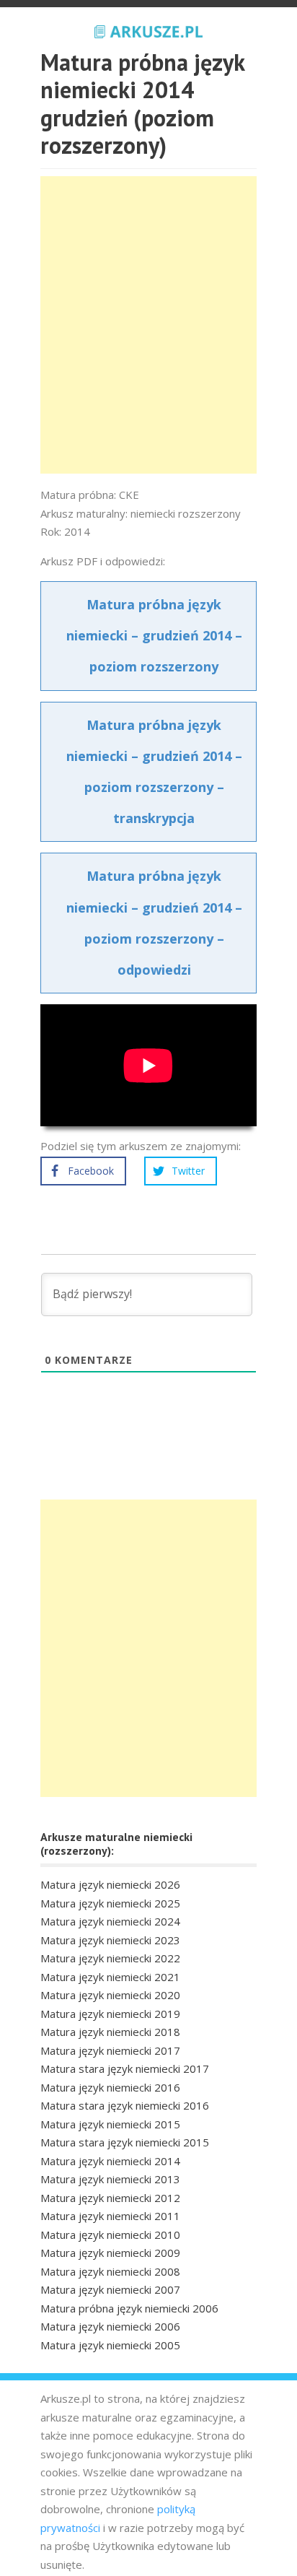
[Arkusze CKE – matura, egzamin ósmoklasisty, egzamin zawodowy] (148, 30)
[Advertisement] (148, 325)
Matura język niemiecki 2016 (110, 2087)
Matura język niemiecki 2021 (110, 1977)
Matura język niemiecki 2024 (110, 1921)
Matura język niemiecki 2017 (110, 2050)
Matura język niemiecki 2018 (110, 2032)
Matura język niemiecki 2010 (110, 2235)
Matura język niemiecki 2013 (110, 2179)
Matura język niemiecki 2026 (110, 1884)
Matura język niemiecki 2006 (110, 2326)
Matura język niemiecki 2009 (110, 2253)
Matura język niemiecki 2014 (110, 2161)
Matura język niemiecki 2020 (110, 1995)
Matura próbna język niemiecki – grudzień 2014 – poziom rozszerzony (154, 635)
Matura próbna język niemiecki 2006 (129, 2308)
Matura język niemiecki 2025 (110, 1903)
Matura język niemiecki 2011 (110, 2216)
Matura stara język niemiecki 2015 (125, 2142)
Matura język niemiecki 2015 (110, 2124)
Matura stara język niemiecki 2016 (125, 2105)
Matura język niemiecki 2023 (110, 1940)
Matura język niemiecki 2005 (110, 2345)
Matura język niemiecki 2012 (110, 2198)
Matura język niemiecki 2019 (110, 2014)
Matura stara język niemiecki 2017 (125, 2068)
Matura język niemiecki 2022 (110, 1958)
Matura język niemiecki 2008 (110, 2271)
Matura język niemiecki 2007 (110, 2289)
